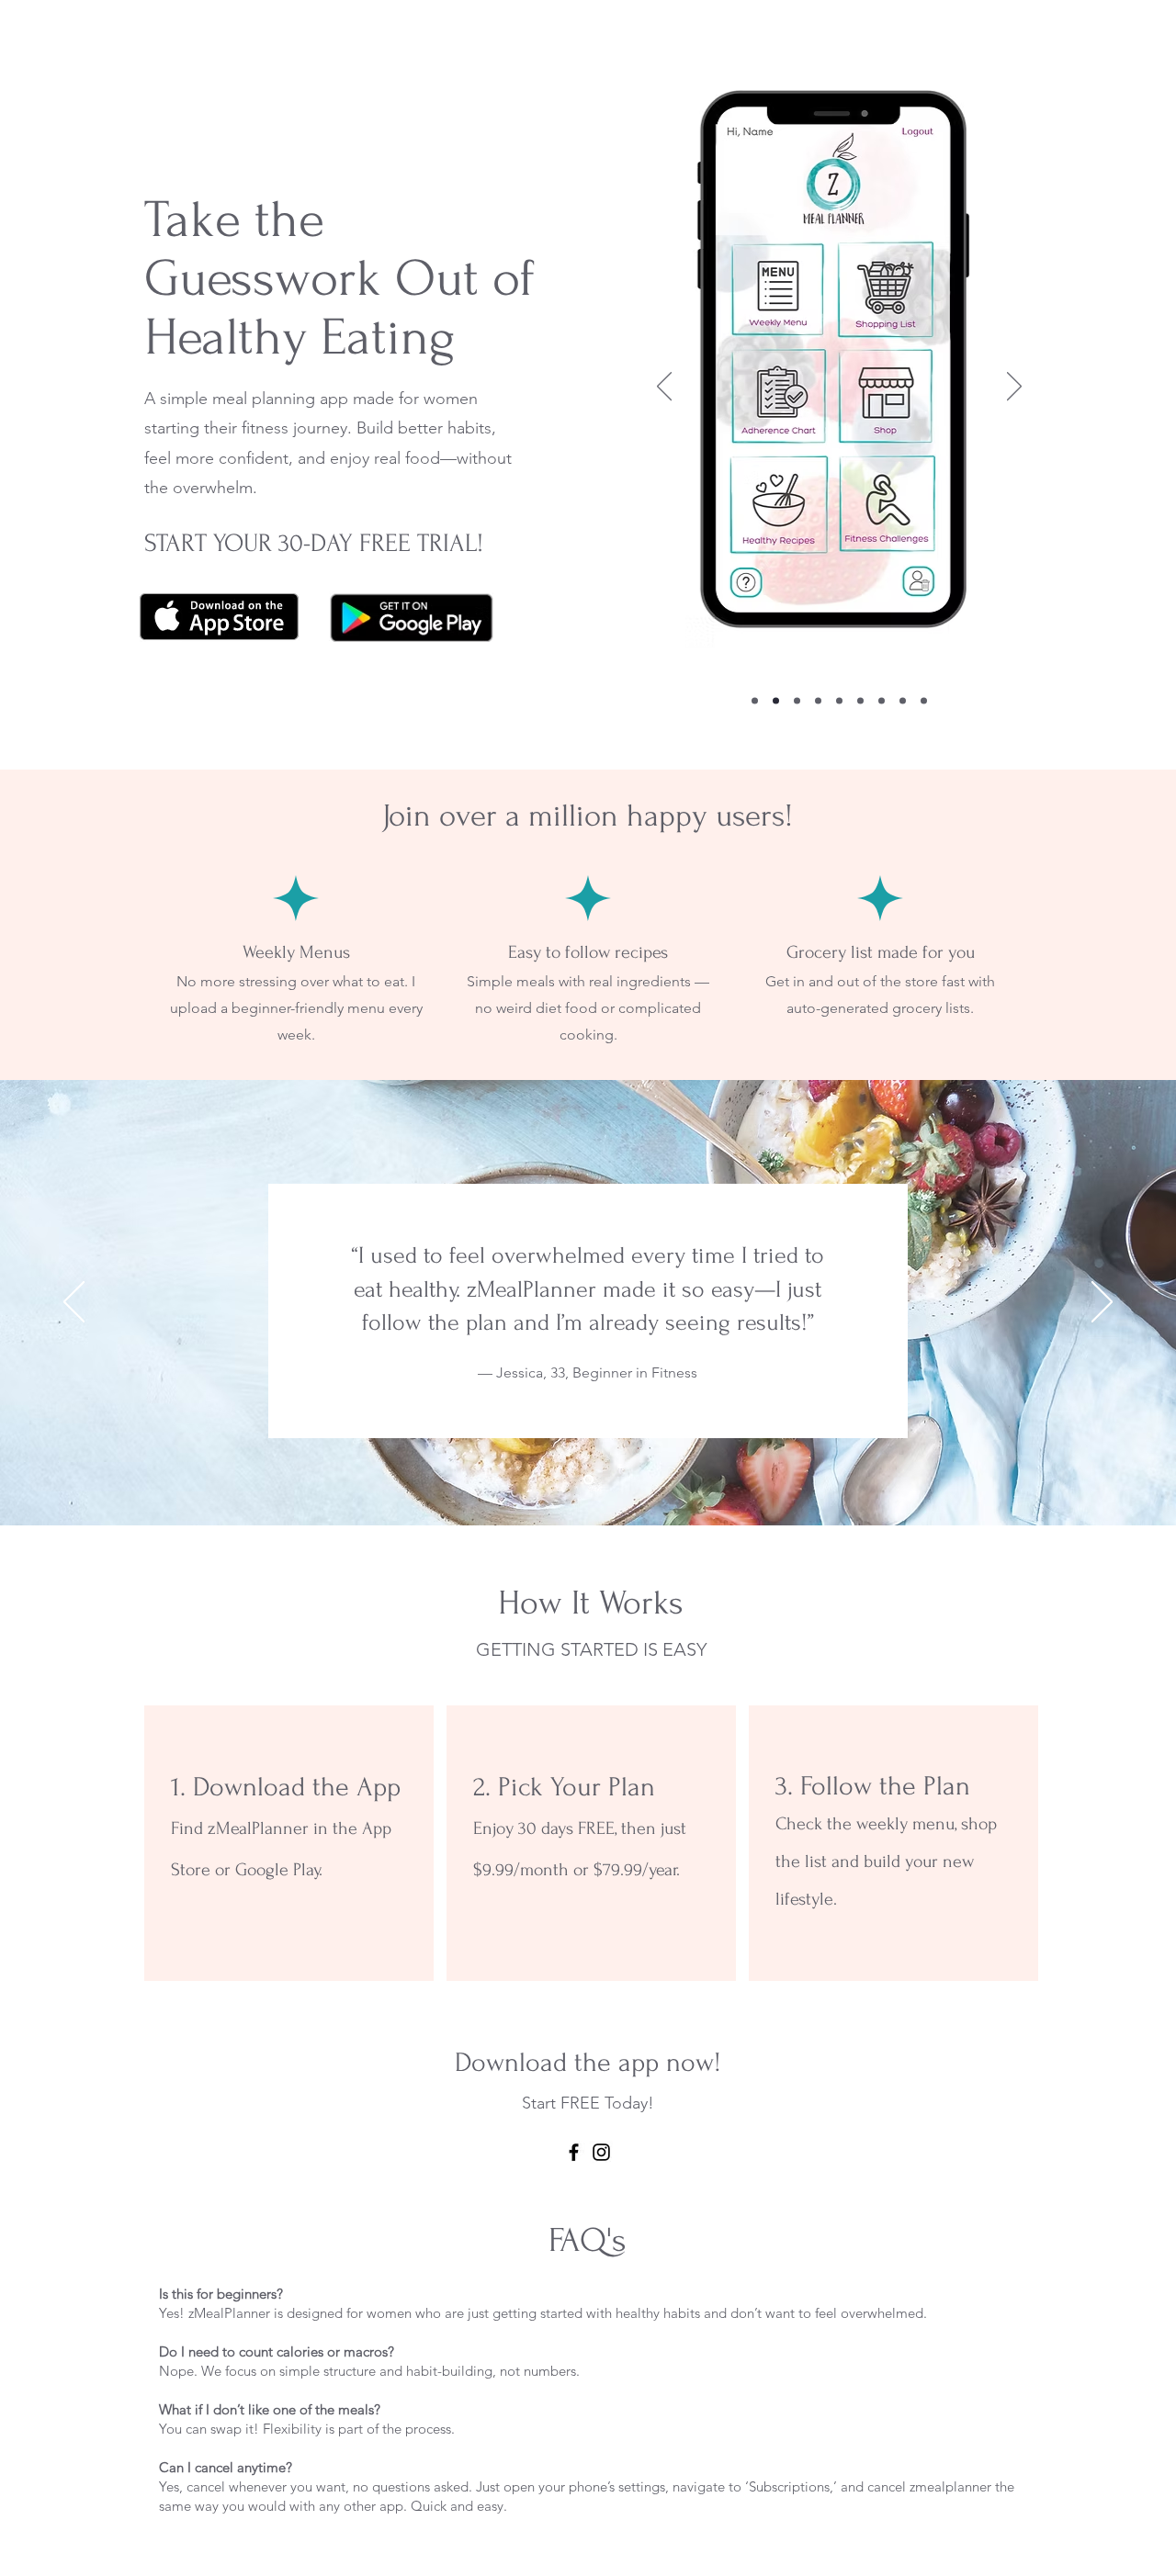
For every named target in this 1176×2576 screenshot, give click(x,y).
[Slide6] (860, 701)
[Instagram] (601, 2152)
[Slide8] (903, 701)
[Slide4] (818, 701)
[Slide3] (797, 701)
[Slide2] (776, 701)
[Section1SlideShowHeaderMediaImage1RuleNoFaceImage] (588, 1480)
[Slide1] (755, 701)
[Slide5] (839, 701)
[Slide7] (882, 701)
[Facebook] (574, 2152)
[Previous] (664, 388)
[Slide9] (924, 701)
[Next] (1014, 388)
